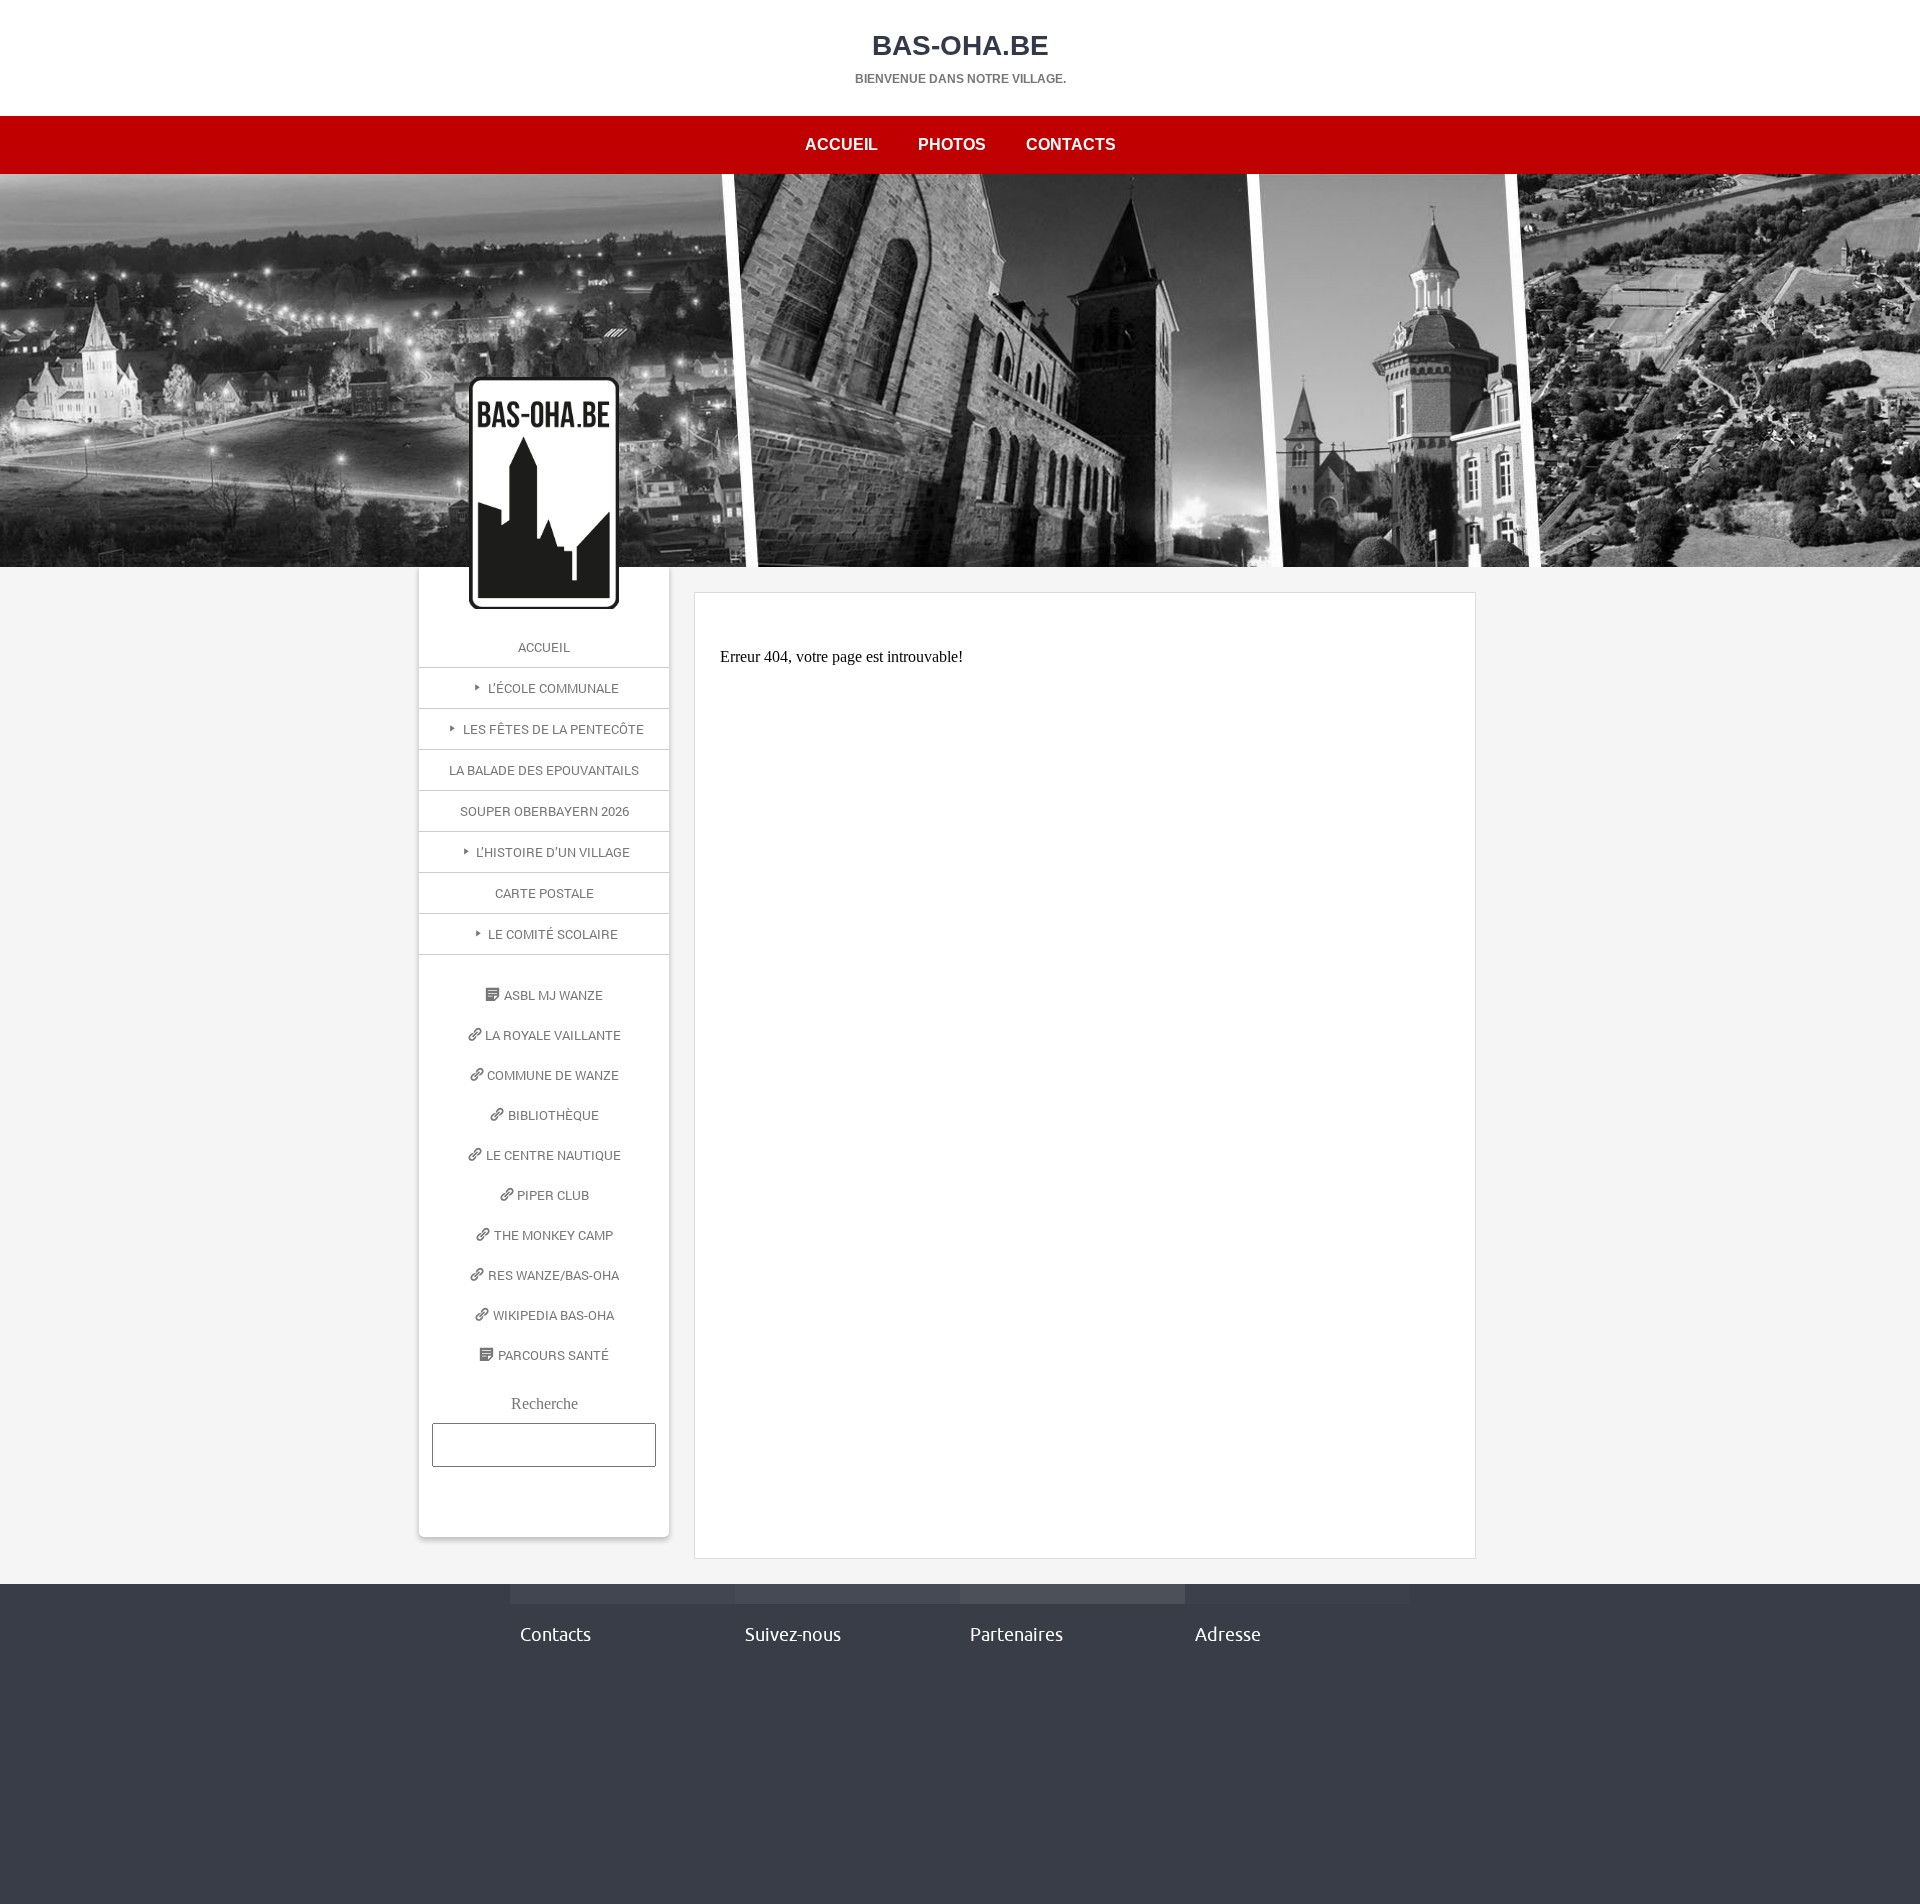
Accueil (841, 144)
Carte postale (544, 893)
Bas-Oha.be (960, 45)
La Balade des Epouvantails (544, 770)
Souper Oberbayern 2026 (544, 811)
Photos (952, 144)
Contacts (1071, 144)
